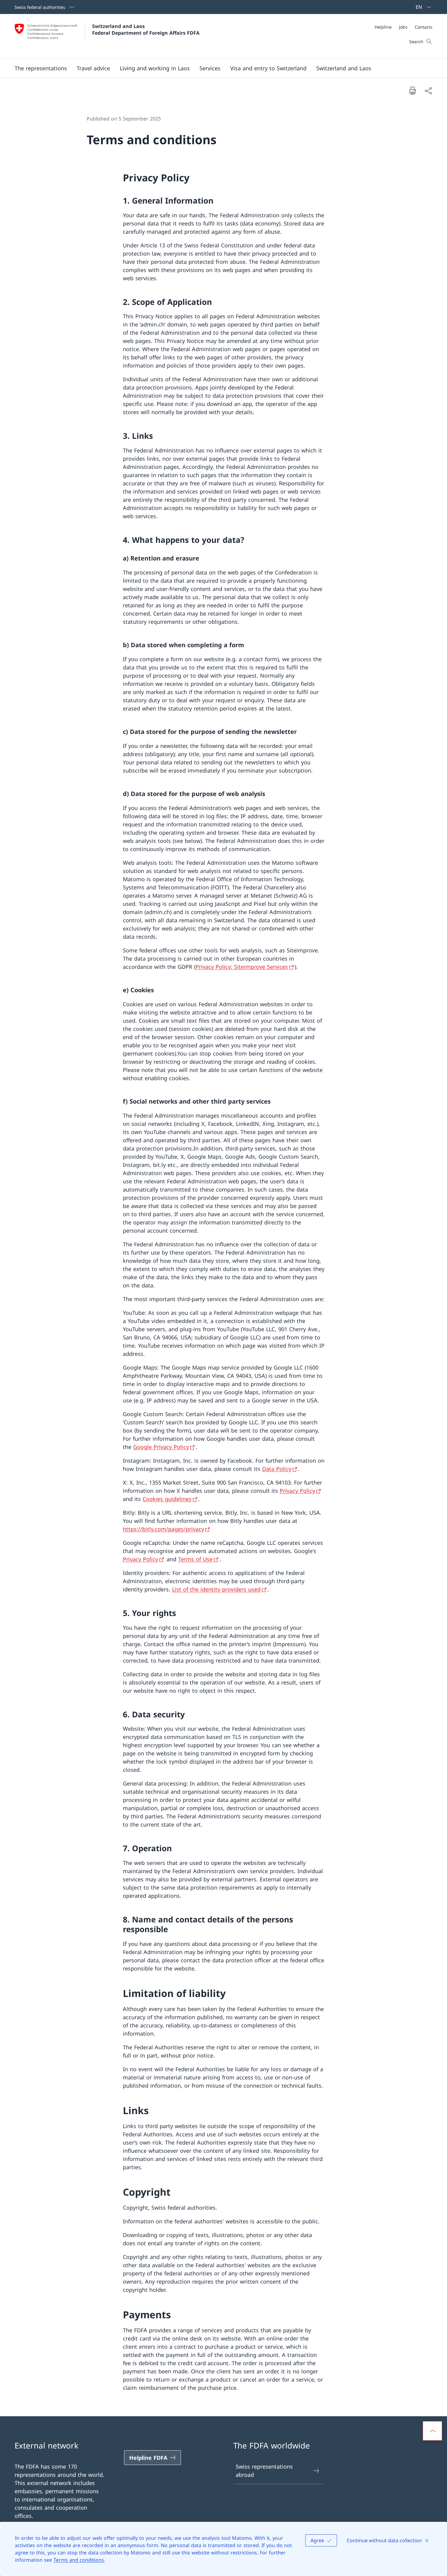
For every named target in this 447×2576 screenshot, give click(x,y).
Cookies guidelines (167, 1499)
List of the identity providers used (216, 1589)
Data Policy (277, 1469)
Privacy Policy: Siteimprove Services (242, 967)
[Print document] (412, 90)
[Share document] (428, 91)
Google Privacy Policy (161, 1447)
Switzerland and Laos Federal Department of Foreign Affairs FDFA (146, 30)
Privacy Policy (297, 1491)
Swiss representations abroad (264, 2471)
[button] (41, 68)
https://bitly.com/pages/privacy (163, 1529)
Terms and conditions (79, 2560)
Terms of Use (195, 1559)
